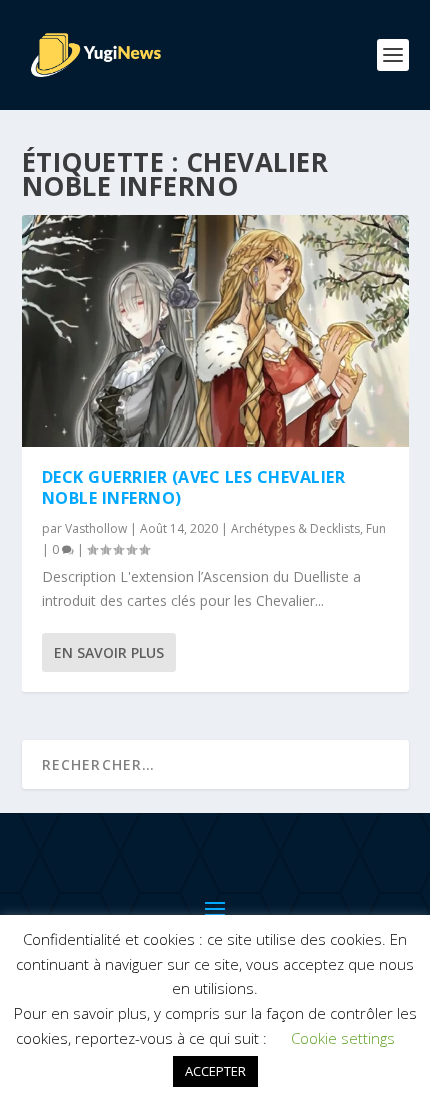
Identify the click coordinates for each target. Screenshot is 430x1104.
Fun (376, 528)
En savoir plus (109, 652)
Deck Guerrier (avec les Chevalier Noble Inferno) (194, 487)
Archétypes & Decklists (295, 528)
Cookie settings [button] (343, 1038)
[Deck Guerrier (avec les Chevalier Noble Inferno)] (215, 331)
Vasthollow (96, 528)
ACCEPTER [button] (215, 1071)
